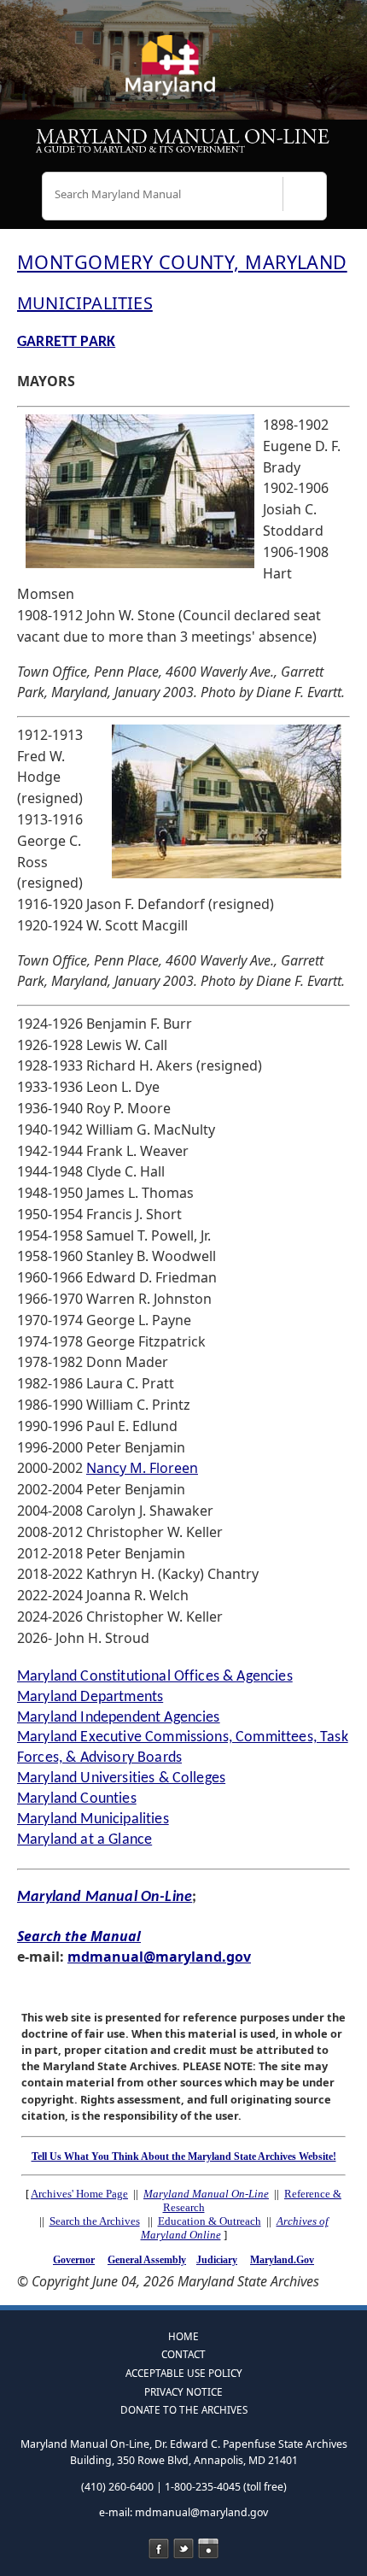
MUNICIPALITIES (85, 303)
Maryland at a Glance (84, 1840)
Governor (74, 2260)
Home (183, 2336)
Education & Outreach (210, 2221)
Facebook (159, 2549)
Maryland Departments (90, 1697)
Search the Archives (95, 2221)
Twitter (183, 2549)
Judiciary (217, 2260)
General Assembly (147, 2260)
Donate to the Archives (184, 2409)
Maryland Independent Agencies (119, 1718)
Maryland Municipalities (93, 1819)
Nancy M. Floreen (142, 1468)
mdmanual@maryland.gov (159, 1957)
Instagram (208, 2549)
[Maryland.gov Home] (183, 73)
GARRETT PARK (66, 342)
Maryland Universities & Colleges (121, 1778)
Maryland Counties (77, 1799)
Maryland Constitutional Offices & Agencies (155, 1677)
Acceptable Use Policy (184, 2373)
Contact (183, 2354)
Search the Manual (79, 1936)
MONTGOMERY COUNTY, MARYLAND (182, 262)
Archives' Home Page (79, 2194)
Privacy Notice (183, 2391)
